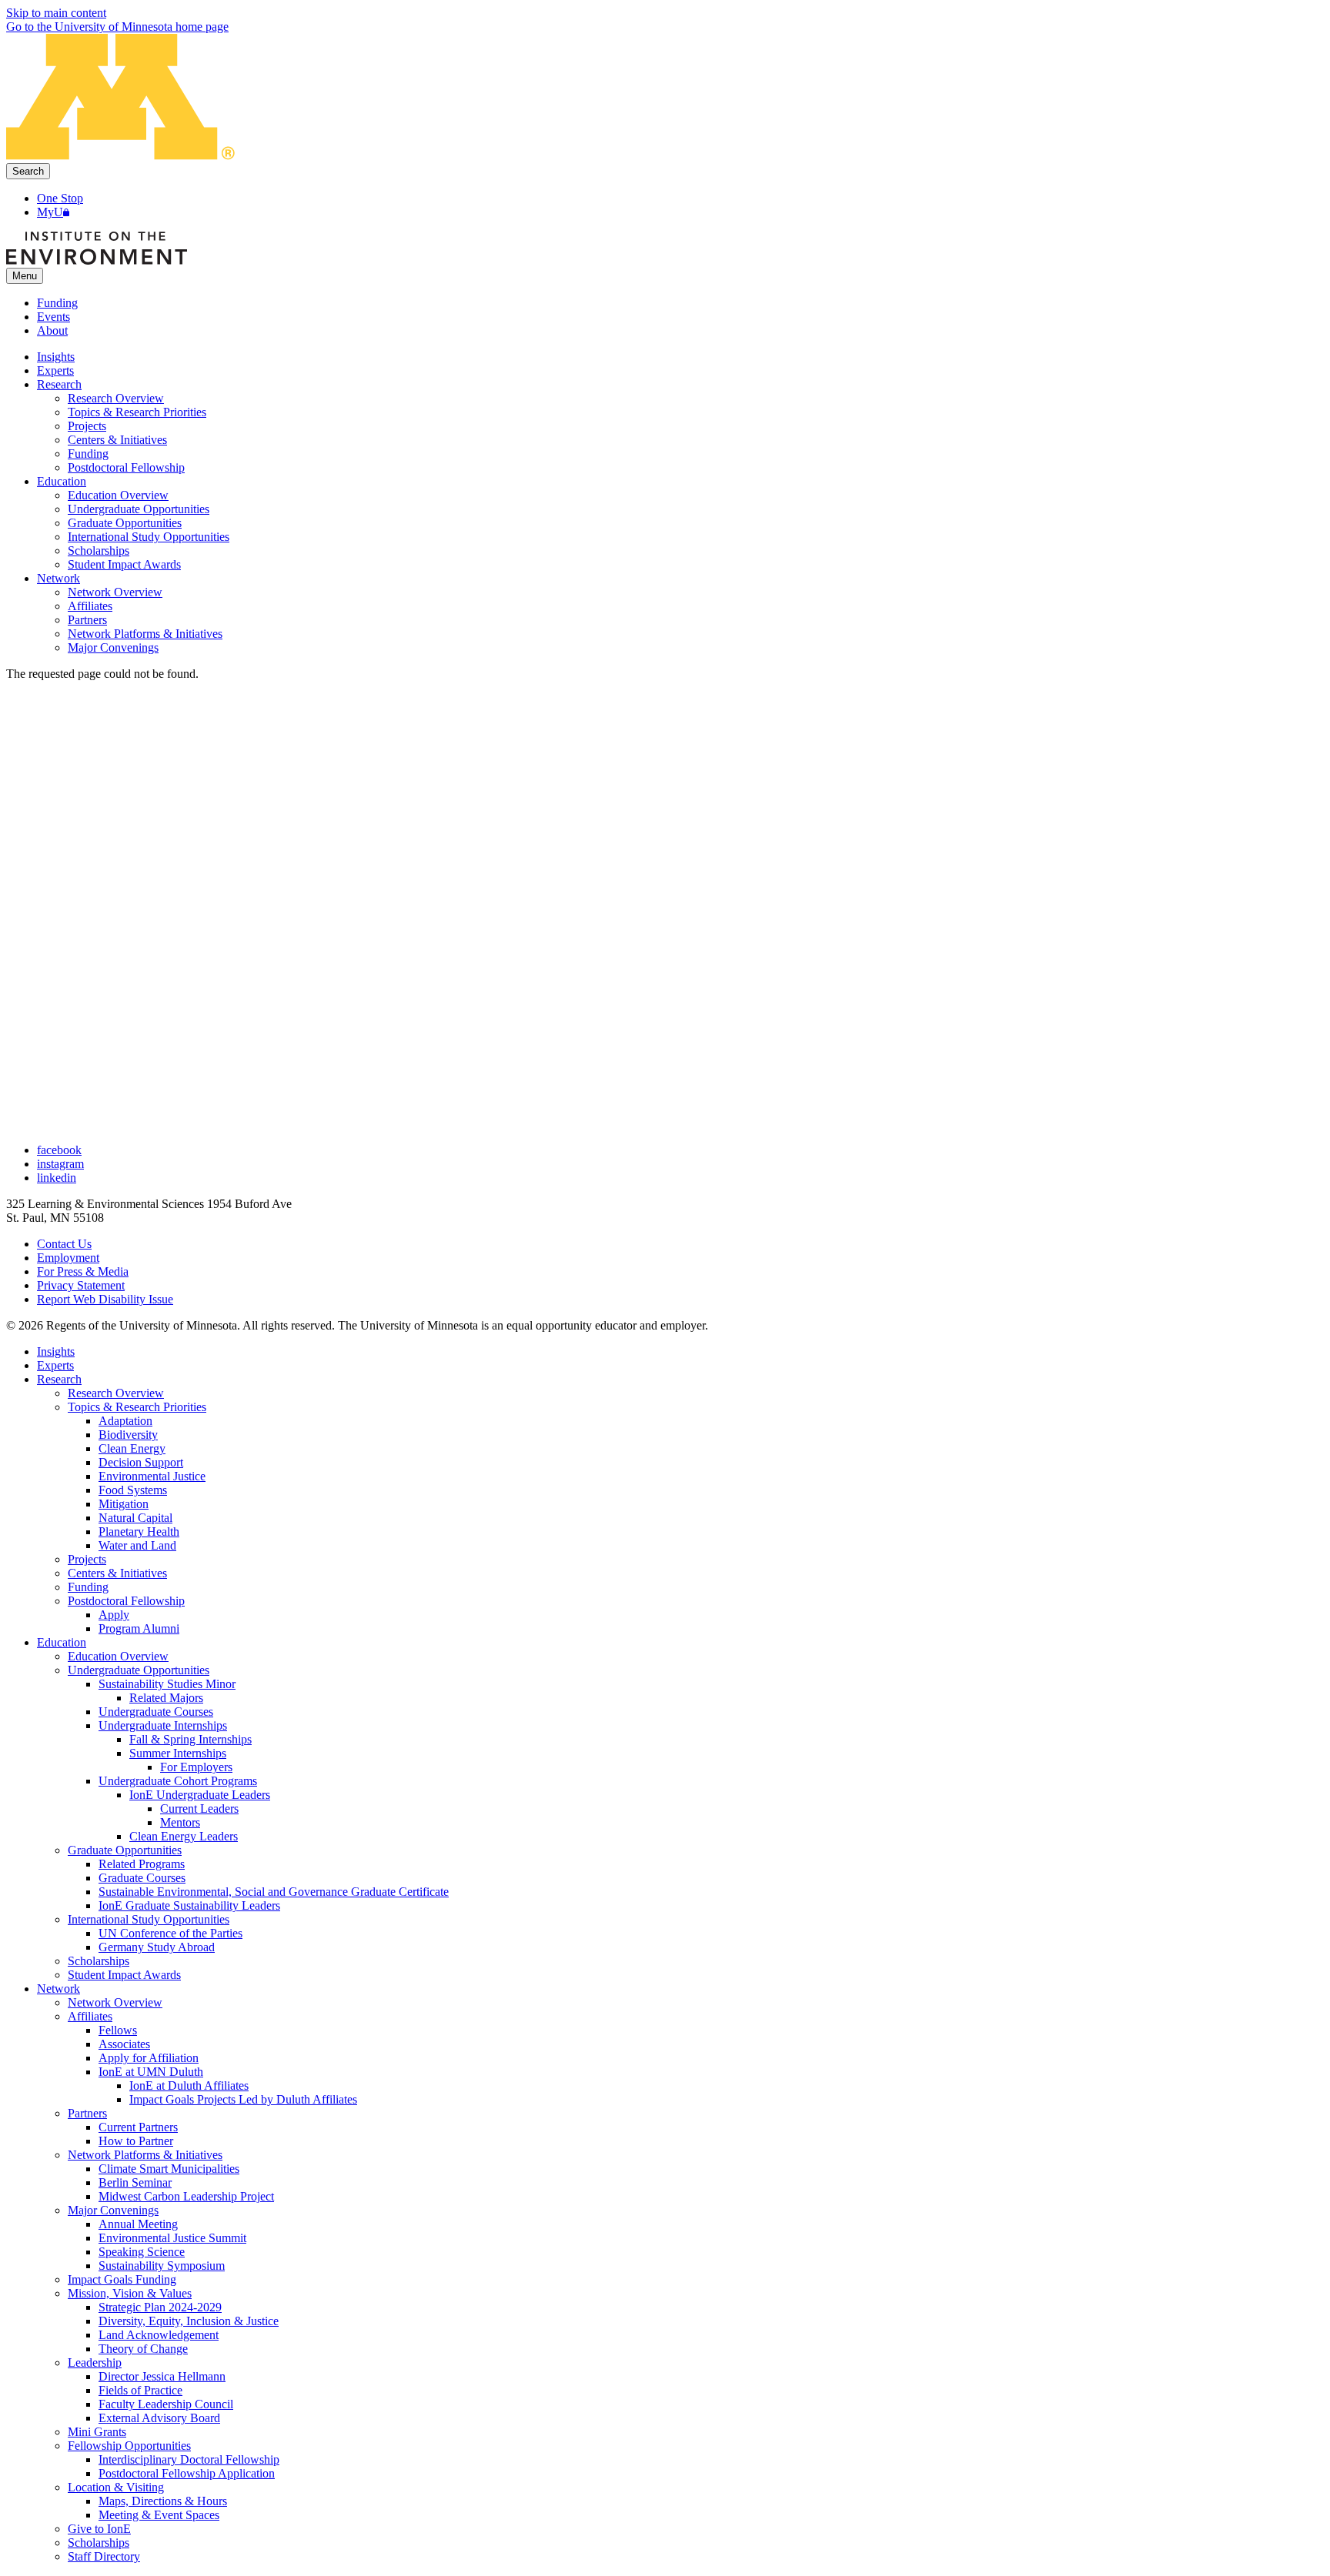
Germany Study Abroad (157, 1947)
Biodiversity (128, 1435)
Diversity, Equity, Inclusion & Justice (189, 2321)
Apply (114, 1615)
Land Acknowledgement (159, 2335)
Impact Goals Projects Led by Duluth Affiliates (243, 2099)
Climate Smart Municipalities (169, 2169)
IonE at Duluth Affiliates (189, 2085)
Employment (68, 1258)
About (52, 330)
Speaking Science (142, 2252)
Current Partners (138, 2127)
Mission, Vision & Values (130, 2293)
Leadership (95, 2362)
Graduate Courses (142, 1878)
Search (28, 171)
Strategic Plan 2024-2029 (160, 2307)
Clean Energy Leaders (184, 1836)
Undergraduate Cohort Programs (178, 1781)
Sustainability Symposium (162, 2266)
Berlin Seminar (135, 2182)
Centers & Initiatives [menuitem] (117, 440)
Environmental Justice (152, 1476)
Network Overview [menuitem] (115, 592)
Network (58, 1989)
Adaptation (125, 1421)
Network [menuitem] (58, 578)
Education (62, 1642)
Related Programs (142, 1864)
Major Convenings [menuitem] (113, 647)
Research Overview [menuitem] (116, 398)
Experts (55, 1365)
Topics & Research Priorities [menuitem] (137, 412)
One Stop (60, 198)
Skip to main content (56, 13)
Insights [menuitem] (56, 357)
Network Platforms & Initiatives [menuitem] (145, 634)
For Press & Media (83, 1271)
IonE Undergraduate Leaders (200, 1795)
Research (59, 1379)
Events (53, 317)
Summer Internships (178, 1753)
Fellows (118, 2030)
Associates (124, 2044)
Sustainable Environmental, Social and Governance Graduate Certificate (274, 1892)
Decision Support (141, 1462)
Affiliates (90, 2016)
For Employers (196, 1767)
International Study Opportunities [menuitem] (149, 537)
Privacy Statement (81, 1285)
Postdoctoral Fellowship (126, 1601)
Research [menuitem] (59, 384)
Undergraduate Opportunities (139, 1670)
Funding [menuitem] (88, 454)
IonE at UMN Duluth (151, 2072)
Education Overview (118, 1656)
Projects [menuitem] (87, 426)
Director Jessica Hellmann (162, 2376)
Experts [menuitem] (55, 370)
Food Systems (133, 1490)
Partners (87, 2113)
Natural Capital (135, 1518)
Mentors (180, 1822)
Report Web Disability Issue (105, 1299)
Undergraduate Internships (163, 1725)
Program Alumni (139, 1628)
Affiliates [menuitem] (90, 606)
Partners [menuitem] (87, 620)
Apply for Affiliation (149, 2058)
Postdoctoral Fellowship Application (187, 2473)
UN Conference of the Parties (170, 1933)
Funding (57, 303)
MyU (50, 212)
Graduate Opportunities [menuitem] (125, 523)
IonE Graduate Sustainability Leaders (189, 1905)
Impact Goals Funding (122, 2279)
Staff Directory (104, 2556)
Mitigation (124, 1504)
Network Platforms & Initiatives (145, 2155)
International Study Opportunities (149, 1919)
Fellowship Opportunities (129, 2446)
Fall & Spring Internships (190, 1739)
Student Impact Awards (124, 1975)
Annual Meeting (138, 2224)
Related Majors (166, 1698)
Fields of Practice (140, 2390)
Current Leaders (199, 1809)
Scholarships (99, 1961)
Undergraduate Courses (156, 1712)
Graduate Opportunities (125, 1850)
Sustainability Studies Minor (167, 1684)
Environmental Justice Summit (172, 2238)
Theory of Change (143, 2349)
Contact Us (64, 1244)
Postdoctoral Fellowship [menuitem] (126, 467)
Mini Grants (97, 2432)
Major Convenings (113, 2210)
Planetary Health (139, 1532)
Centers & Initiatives (117, 1573)
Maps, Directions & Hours (163, 2501)
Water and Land (137, 1545)
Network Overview (115, 2002)
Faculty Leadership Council (166, 2404)
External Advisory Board (159, 2418)
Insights (56, 1351)
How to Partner (136, 2141)
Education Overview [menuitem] (118, 495)
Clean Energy (132, 1448)
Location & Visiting (116, 2487)
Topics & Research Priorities (137, 1407)
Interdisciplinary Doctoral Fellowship (189, 2459)
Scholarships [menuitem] (99, 551)
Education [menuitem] (62, 481)
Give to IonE (99, 2529)
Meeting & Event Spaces (159, 2515)
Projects (87, 1559)
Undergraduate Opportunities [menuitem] (139, 509)
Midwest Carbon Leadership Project (186, 2196)
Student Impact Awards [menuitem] (124, 564)
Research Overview (116, 1393)
